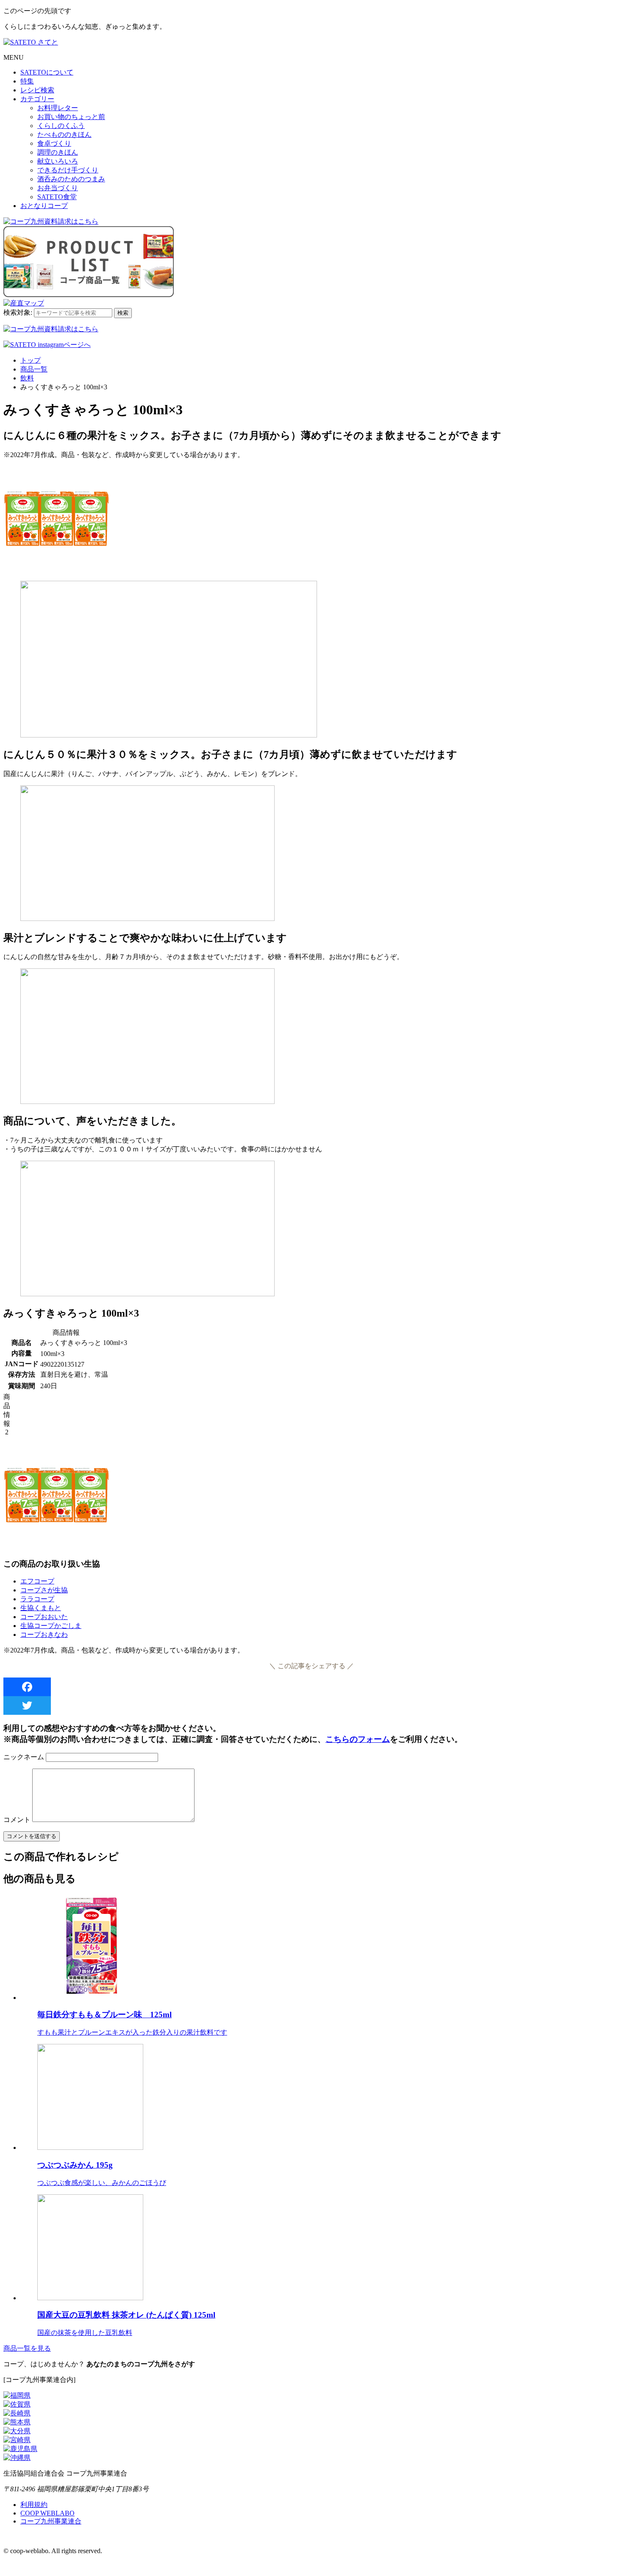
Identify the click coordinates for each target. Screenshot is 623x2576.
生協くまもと (41, 1608)
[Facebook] (311, 1687)
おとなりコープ (44, 206)
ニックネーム (24, 1757)
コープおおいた (44, 1617)
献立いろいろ (58, 161)
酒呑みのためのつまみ (71, 179)
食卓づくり (54, 143)
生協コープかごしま (51, 1626)
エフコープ (37, 1581)
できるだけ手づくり (68, 170)
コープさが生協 (44, 1590)
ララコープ (37, 1599)
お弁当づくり (58, 188)
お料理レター (58, 108)
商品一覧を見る (27, 2348)
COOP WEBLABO (47, 2513)
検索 (123, 313)
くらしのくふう (61, 126)
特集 (27, 81)
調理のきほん (58, 152)
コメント (17, 1820)
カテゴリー (37, 99)
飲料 (27, 378)
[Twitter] (311, 1705)
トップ (31, 360)
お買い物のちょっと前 (71, 117)
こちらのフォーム (358, 1739)
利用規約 (34, 2505)
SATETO (47, 72)
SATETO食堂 (57, 197)
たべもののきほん (64, 134)
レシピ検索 (37, 90)
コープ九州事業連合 (51, 2521)
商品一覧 (34, 369)
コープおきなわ (44, 1635)
